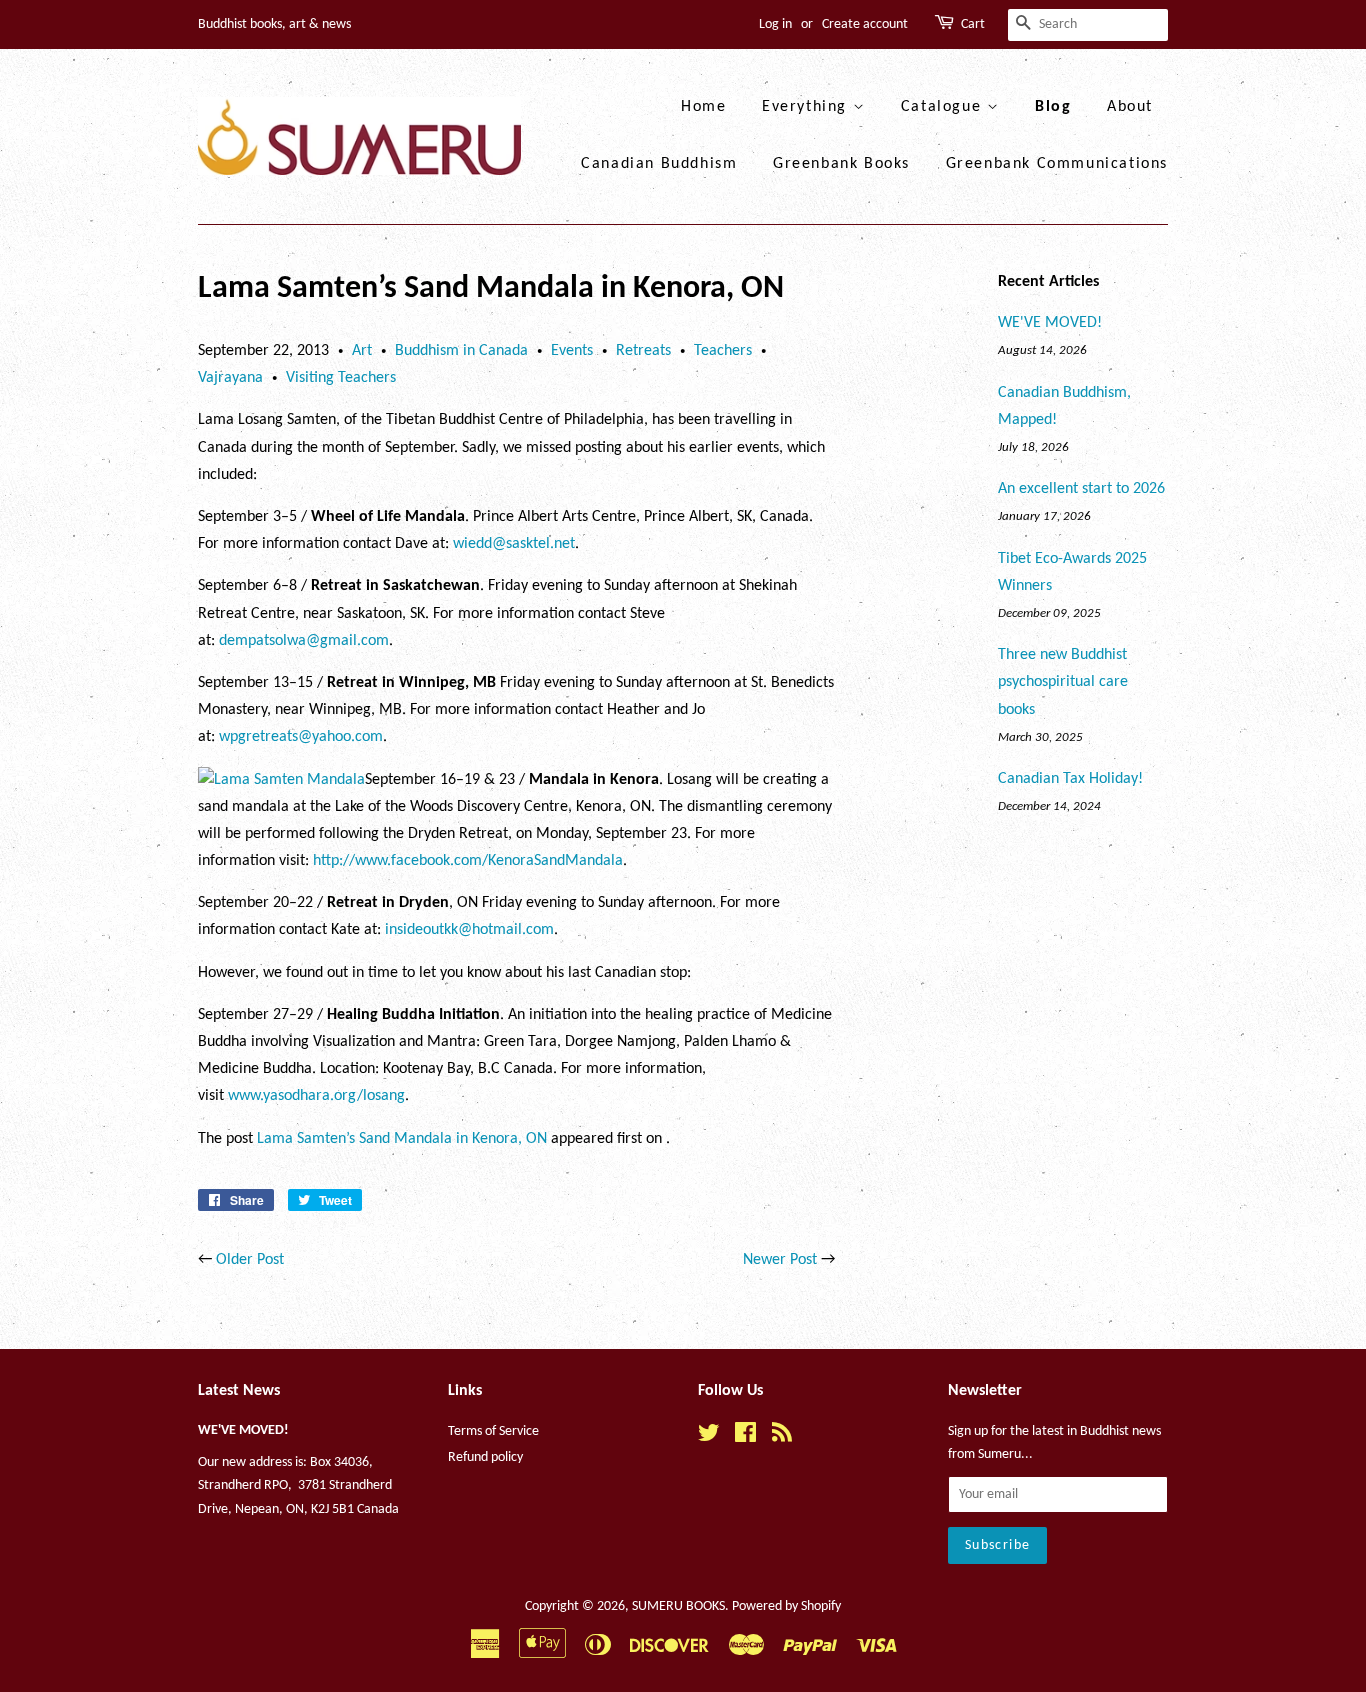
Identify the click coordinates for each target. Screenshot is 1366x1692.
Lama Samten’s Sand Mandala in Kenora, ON (402, 1139)
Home (703, 107)
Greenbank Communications (1057, 164)
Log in (775, 24)
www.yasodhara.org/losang (316, 1096)
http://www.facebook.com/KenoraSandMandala (468, 861)
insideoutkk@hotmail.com (469, 930)
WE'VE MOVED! (1050, 323)
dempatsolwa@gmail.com (304, 641)
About (1130, 107)
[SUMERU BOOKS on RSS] (782, 1437)
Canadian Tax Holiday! (1070, 779)
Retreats (643, 351)
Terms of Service (493, 1431)
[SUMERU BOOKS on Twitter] (709, 1437)
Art (362, 351)
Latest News (239, 1391)
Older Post (250, 1260)
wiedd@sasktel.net (514, 544)
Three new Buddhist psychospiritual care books (1063, 682)
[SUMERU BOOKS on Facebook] (745, 1437)
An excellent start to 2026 (1081, 489)
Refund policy (485, 1457)
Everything (807, 107)
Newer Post (780, 1260)
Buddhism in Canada (461, 351)
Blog (1053, 107)
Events (572, 351)
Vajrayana (230, 378)
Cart (973, 24)
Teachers (723, 351)
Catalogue (944, 107)
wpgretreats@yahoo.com (301, 737)
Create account (865, 24)
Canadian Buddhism (659, 164)
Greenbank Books (841, 164)
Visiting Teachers (341, 378)
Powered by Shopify (786, 1606)
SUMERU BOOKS (678, 1606)
